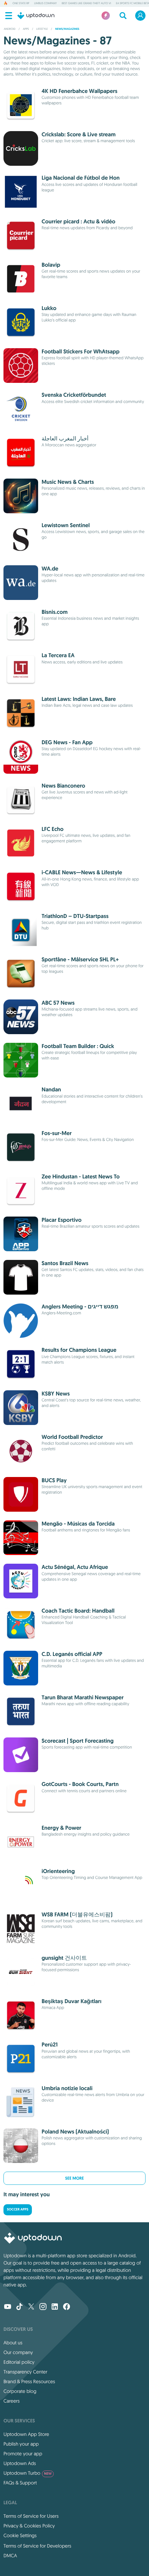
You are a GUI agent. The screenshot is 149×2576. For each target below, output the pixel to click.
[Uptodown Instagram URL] (43, 2307)
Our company (18, 2352)
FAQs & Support (20, 2483)
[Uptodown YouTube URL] (8, 2307)
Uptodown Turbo (28, 2473)
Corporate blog (20, 2391)
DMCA (10, 2556)
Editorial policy (19, 2362)
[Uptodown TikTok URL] (19, 2307)
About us (13, 2343)
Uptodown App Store (26, 2434)
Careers (12, 2401)
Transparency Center (25, 2372)
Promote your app (23, 2454)
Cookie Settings (20, 2535)
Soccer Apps (18, 2210)
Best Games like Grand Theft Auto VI (86, 3)
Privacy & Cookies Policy (29, 2526)
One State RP (21, 3)
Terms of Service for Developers (37, 2546)
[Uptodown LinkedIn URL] (55, 2307)
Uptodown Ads (20, 2463)
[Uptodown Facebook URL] (67, 2307)
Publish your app (21, 2444)
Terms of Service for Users (31, 2516)
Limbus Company (45, 3)
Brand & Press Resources (29, 2381)
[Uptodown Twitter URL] (31, 2307)
